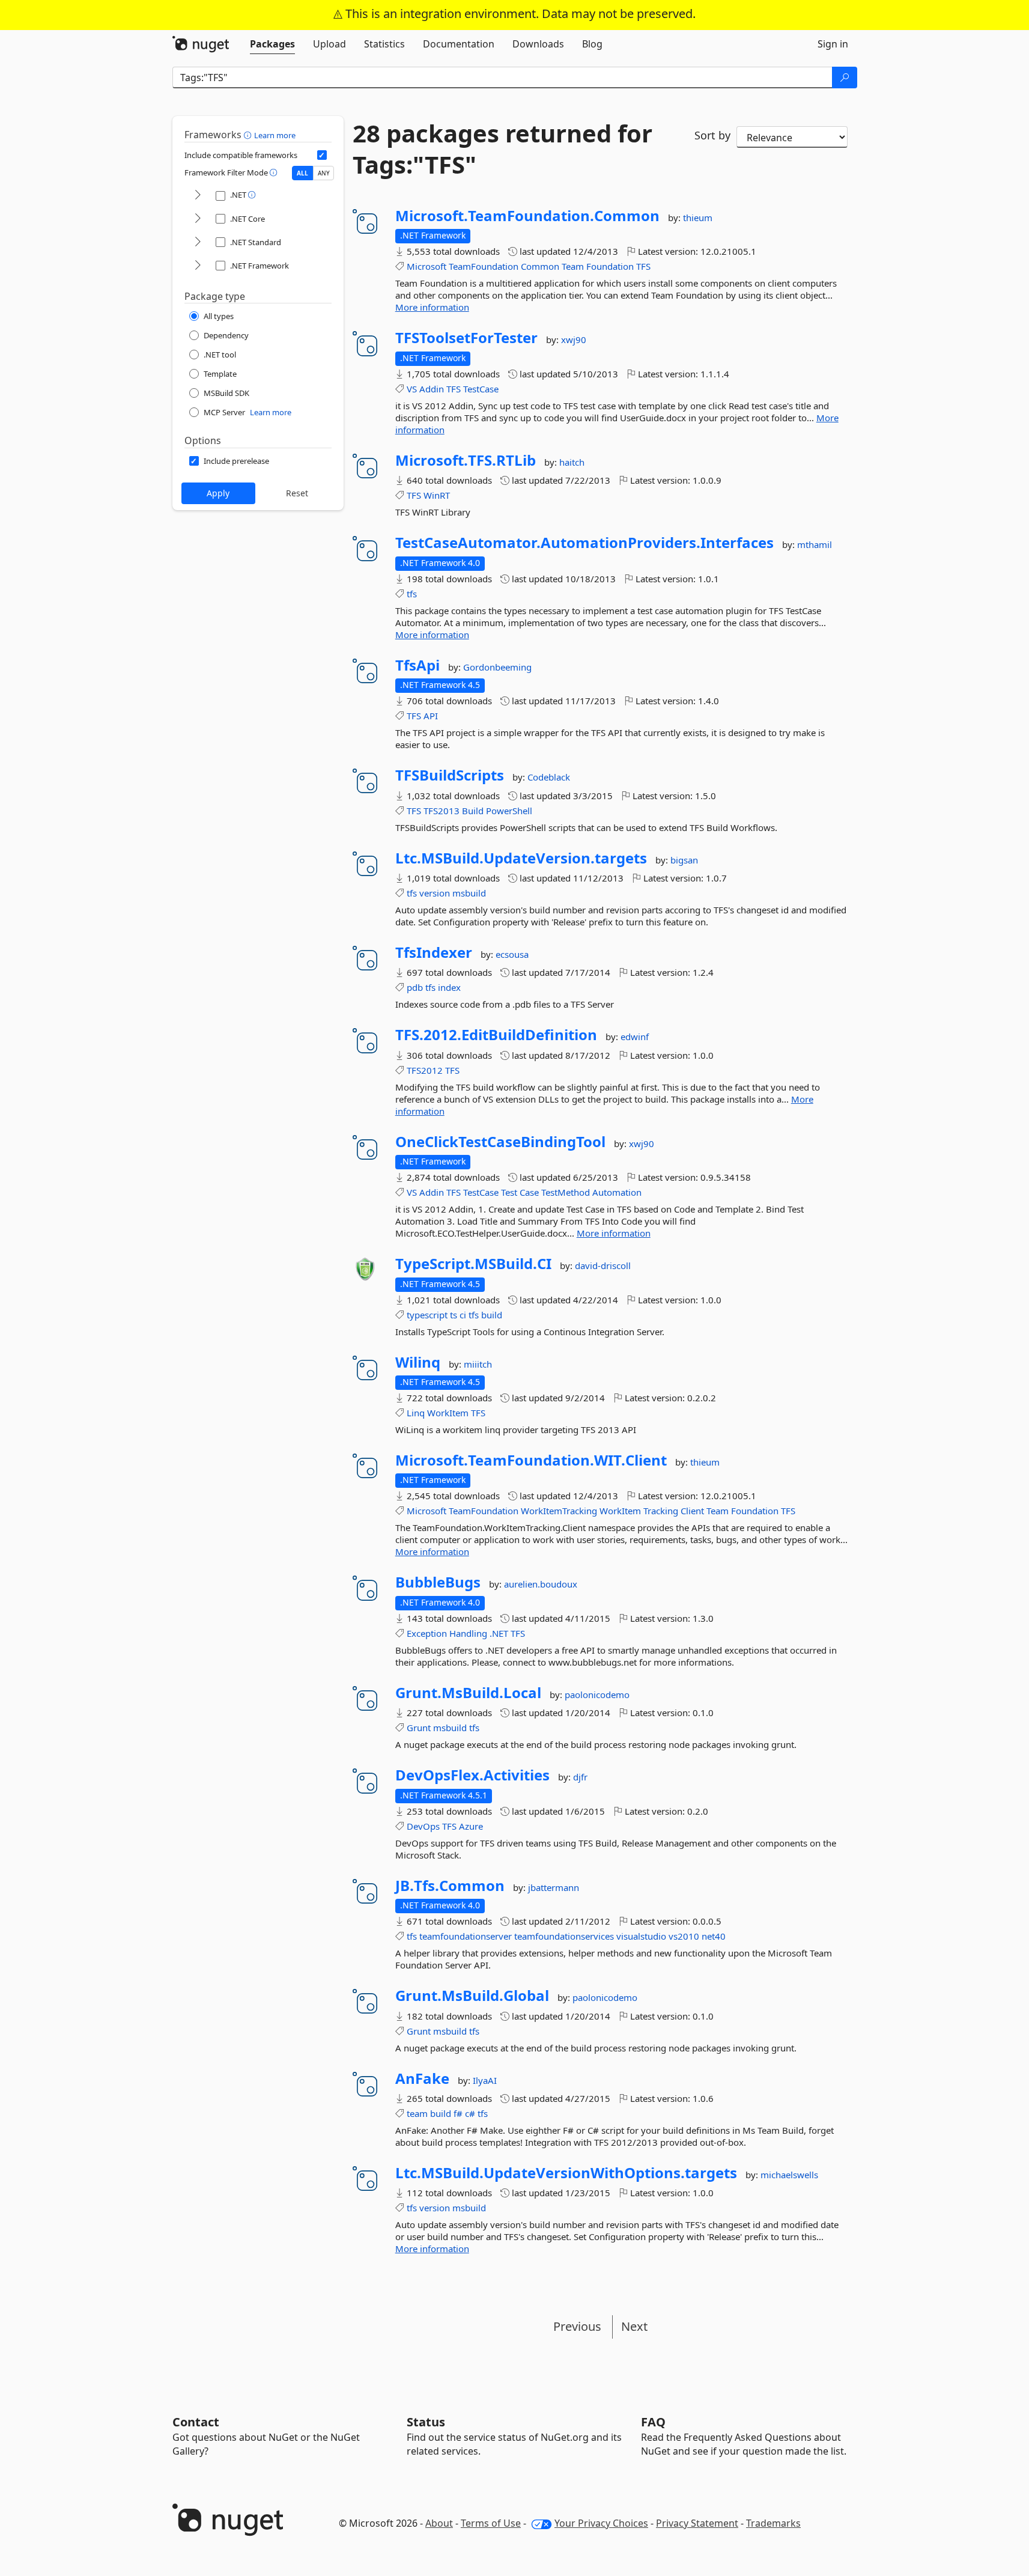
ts (454, 1315)
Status (426, 2422)
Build (473, 811)
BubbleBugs (438, 1582)
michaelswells (789, 2175)
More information (432, 307)
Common (540, 266)
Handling (468, 1633)
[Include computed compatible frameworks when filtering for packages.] (322, 155)
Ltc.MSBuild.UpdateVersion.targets (521, 858)
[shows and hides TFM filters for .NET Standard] (198, 242)
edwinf (635, 1037)
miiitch (478, 1364)
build (492, 1315)
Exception (427, 1633)
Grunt (419, 1728)
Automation (617, 1192)
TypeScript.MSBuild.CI (473, 1264)
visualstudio (641, 1936)
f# (458, 2113)
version (435, 893)
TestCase (481, 389)
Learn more (275, 135)
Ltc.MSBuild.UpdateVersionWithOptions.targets (566, 2173)
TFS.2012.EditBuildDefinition (496, 1035)
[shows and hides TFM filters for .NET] (198, 196)
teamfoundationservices (564, 1936)
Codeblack (549, 777)
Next (634, 2326)
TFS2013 (442, 811)
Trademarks (773, 2523)
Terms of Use (491, 2523)
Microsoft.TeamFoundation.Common (527, 216)
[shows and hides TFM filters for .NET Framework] (198, 266)
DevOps (423, 1826)
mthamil (815, 544)
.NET (499, 1633)
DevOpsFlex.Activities (472, 1775)
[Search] (845, 78)
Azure (471, 1826)
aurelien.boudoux (541, 1584)
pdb (415, 987)
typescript (427, 1315)
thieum (698, 218)
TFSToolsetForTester (466, 338)
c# (470, 2113)
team (417, 2113)
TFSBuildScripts (450, 775)
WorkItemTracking (559, 1511)
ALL (302, 173)
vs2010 (684, 1936)
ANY (324, 173)
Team (573, 266)
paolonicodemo (597, 1694)
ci (463, 1315)
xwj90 (574, 340)
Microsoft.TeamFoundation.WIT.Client (531, 1460)
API (431, 716)
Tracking (661, 1511)
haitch (572, 462)
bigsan (684, 860)
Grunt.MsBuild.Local (468, 1693)
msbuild (469, 893)
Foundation (610, 266)
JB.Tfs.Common (450, 1886)
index (449, 987)
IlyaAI (485, 2080)
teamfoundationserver (466, 1936)
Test (509, 1192)
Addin (432, 389)
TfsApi (417, 665)
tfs (412, 594)
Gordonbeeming (497, 667)
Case (529, 1192)
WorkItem (448, 1413)
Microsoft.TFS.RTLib (466, 460)
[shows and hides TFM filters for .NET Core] (198, 219)
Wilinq (418, 1362)
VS (412, 389)
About (439, 2523)
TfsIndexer (434, 952)
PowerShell (509, 811)
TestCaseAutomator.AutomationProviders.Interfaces (584, 543)
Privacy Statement (697, 2523)
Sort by (712, 135)
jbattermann (554, 1887)
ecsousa (512, 954)
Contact (196, 2422)
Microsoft (426, 266)
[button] (249, 135)
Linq (416, 1413)
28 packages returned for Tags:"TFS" (502, 149)
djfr (580, 1777)
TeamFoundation (484, 266)
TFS (643, 266)
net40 (714, 1936)
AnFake (422, 2078)
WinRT (437, 495)
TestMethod (566, 1192)
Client (692, 1511)
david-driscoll (603, 1265)
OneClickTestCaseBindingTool (500, 1142)
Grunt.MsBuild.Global (472, 1996)
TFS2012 (425, 1070)
